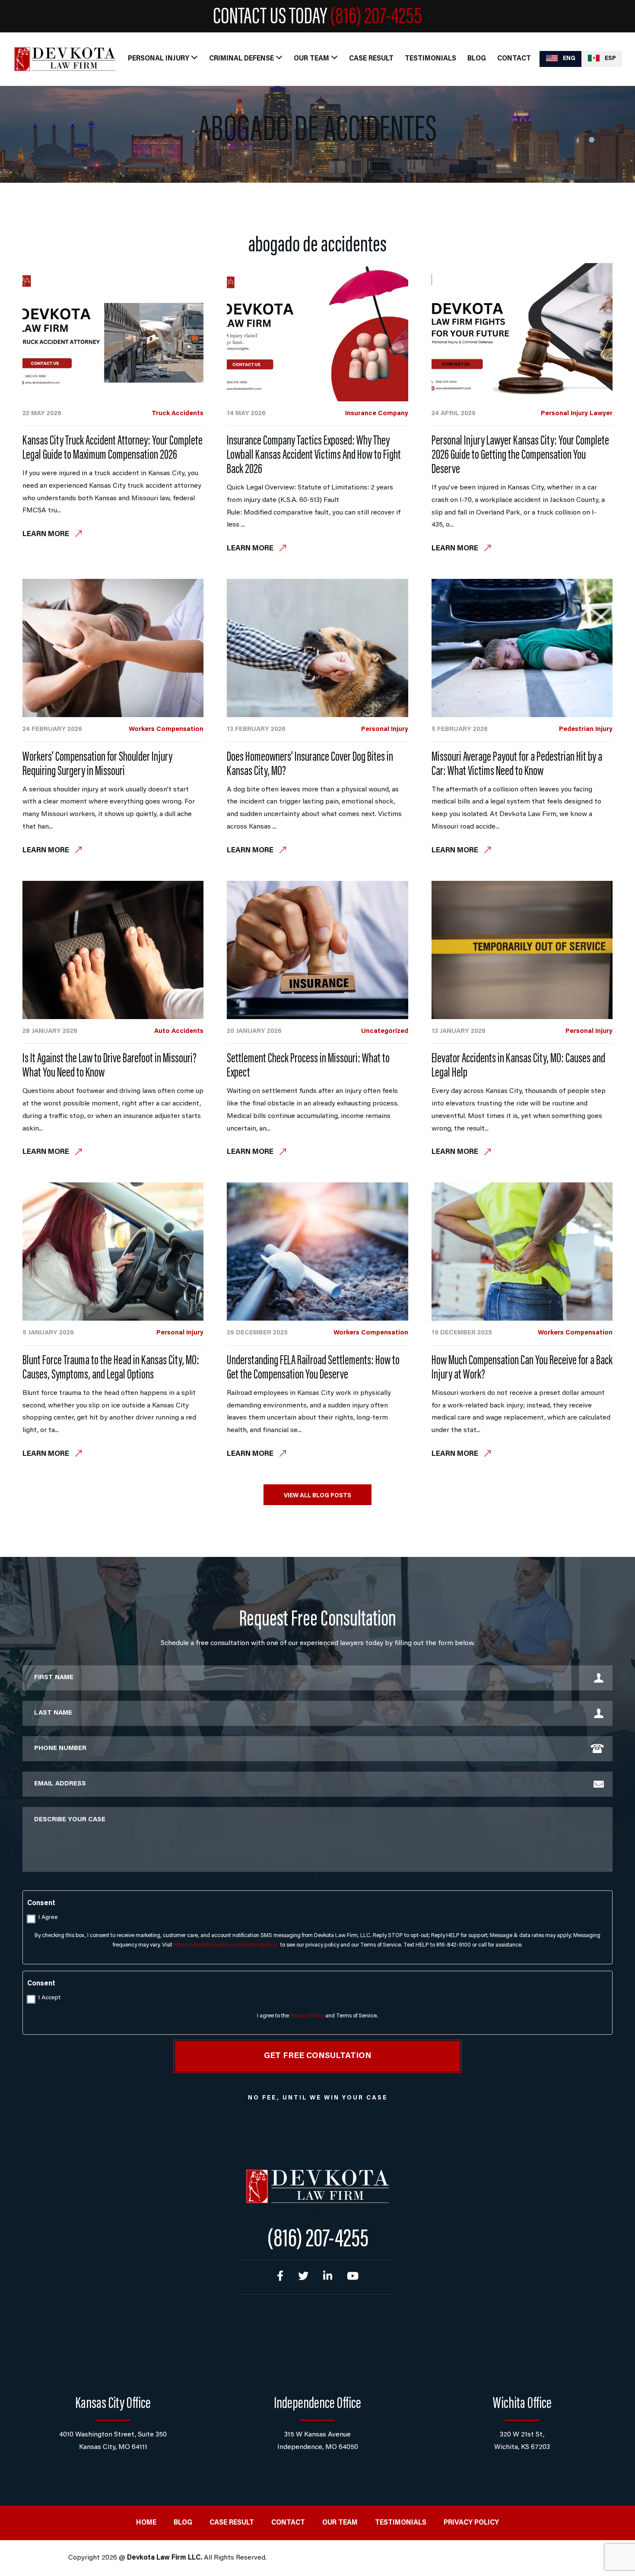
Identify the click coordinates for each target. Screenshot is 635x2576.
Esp (610, 59)
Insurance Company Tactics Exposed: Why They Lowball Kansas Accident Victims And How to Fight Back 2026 (314, 456)
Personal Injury (159, 59)
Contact (514, 59)
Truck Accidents (178, 414)
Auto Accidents (179, 1031)
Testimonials (430, 59)
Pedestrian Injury (586, 729)
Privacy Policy (307, 2016)
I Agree (48, 1918)
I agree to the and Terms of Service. (317, 2016)
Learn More (47, 535)
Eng (568, 59)
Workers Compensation (166, 729)
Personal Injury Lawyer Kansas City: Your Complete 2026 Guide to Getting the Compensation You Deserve (520, 456)
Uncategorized (385, 1031)
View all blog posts (317, 1496)
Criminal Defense (241, 59)
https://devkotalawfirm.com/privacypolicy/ (226, 1945)
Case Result (371, 59)
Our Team (311, 59)
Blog (477, 59)
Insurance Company (377, 414)
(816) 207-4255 (376, 18)
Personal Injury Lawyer (577, 414)
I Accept (49, 1998)
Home (146, 2523)
